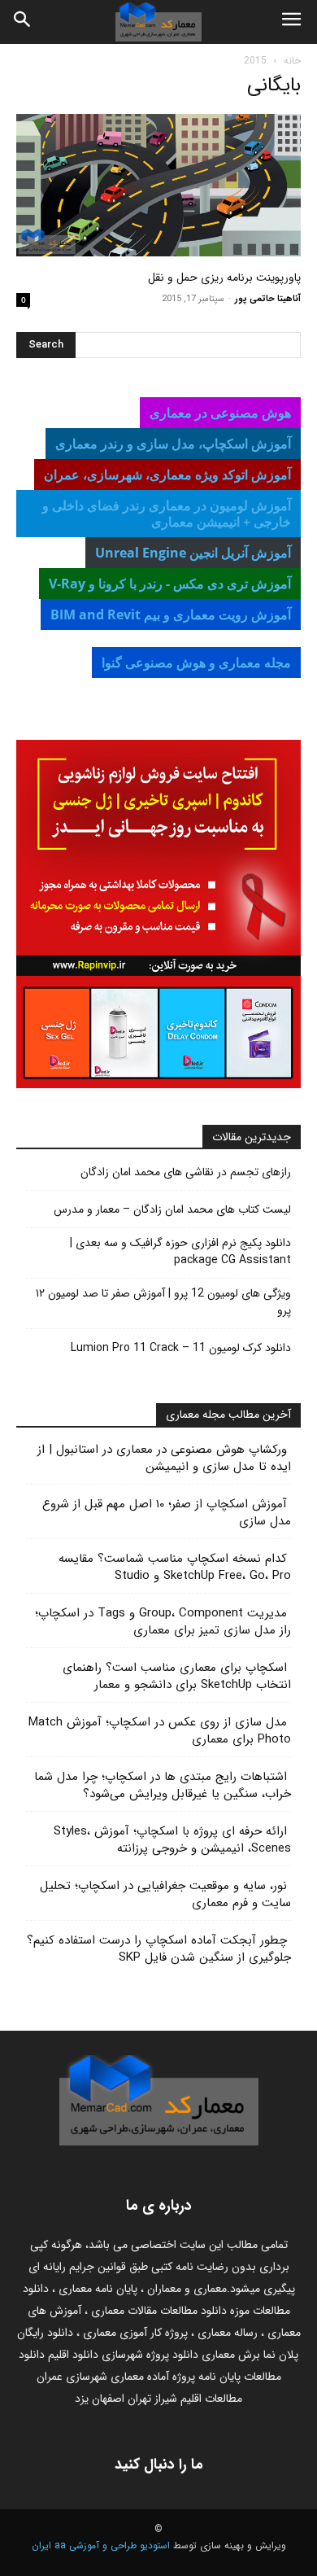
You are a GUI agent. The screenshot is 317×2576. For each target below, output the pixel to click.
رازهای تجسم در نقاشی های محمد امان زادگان (186, 1172)
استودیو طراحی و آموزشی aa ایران (101, 2545)
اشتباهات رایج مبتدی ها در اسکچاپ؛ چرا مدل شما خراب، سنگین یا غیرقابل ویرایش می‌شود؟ (163, 1785)
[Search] (23, 22)
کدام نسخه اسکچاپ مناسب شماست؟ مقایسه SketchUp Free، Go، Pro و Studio (175, 1567)
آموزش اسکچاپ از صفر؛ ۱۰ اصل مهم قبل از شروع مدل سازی (167, 1513)
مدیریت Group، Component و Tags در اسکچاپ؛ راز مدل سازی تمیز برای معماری (163, 1622)
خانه (292, 61)
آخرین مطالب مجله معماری (228, 1415)
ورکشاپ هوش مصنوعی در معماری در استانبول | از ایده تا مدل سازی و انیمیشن (164, 1458)
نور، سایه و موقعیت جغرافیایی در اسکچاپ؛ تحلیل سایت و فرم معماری (165, 1894)
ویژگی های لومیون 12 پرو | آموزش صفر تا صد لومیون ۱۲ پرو (163, 1302)
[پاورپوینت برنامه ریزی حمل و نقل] (158, 185)
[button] (291, 22)
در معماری (173, 444)
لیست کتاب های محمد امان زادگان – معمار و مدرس (172, 1210)
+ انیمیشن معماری (167, 514)
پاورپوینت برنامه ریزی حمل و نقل (224, 278)
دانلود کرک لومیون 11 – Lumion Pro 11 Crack (181, 1348)
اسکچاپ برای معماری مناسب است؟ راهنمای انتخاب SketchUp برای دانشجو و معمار (177, 1676)
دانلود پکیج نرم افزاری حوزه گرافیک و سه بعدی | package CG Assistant (180, 1252)
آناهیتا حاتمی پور (268, 299)
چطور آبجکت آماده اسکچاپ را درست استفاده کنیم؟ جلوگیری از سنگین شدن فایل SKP (159, 1949)
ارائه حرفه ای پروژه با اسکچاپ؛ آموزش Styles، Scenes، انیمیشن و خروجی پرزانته (172, 1840)
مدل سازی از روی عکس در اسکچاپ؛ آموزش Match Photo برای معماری (160, 1731)
